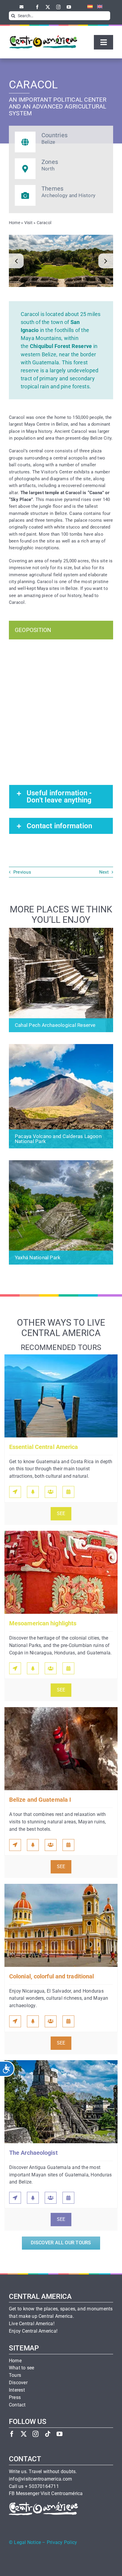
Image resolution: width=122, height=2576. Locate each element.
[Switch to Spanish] (88, 7)
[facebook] (37, 7)
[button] (16, 261)
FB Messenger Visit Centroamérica (46, 2494)
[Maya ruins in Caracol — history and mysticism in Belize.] (61, 261)
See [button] (61, 1514)
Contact (17, 2405)
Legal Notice (27, 2543)
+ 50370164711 (42, 2486)
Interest (17, 2390)
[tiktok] (48, 2434)
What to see (22, 2368)
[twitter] (48, 7)
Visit (28, 223)
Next (104, 872)
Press (15, 2398)
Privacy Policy (62, 2543)
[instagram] (58, 7)
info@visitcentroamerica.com (40, 2479)
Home (15, 223)
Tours (15, 2375)
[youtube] (69, 7)
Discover (18, 2383)
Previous (22, 872)
